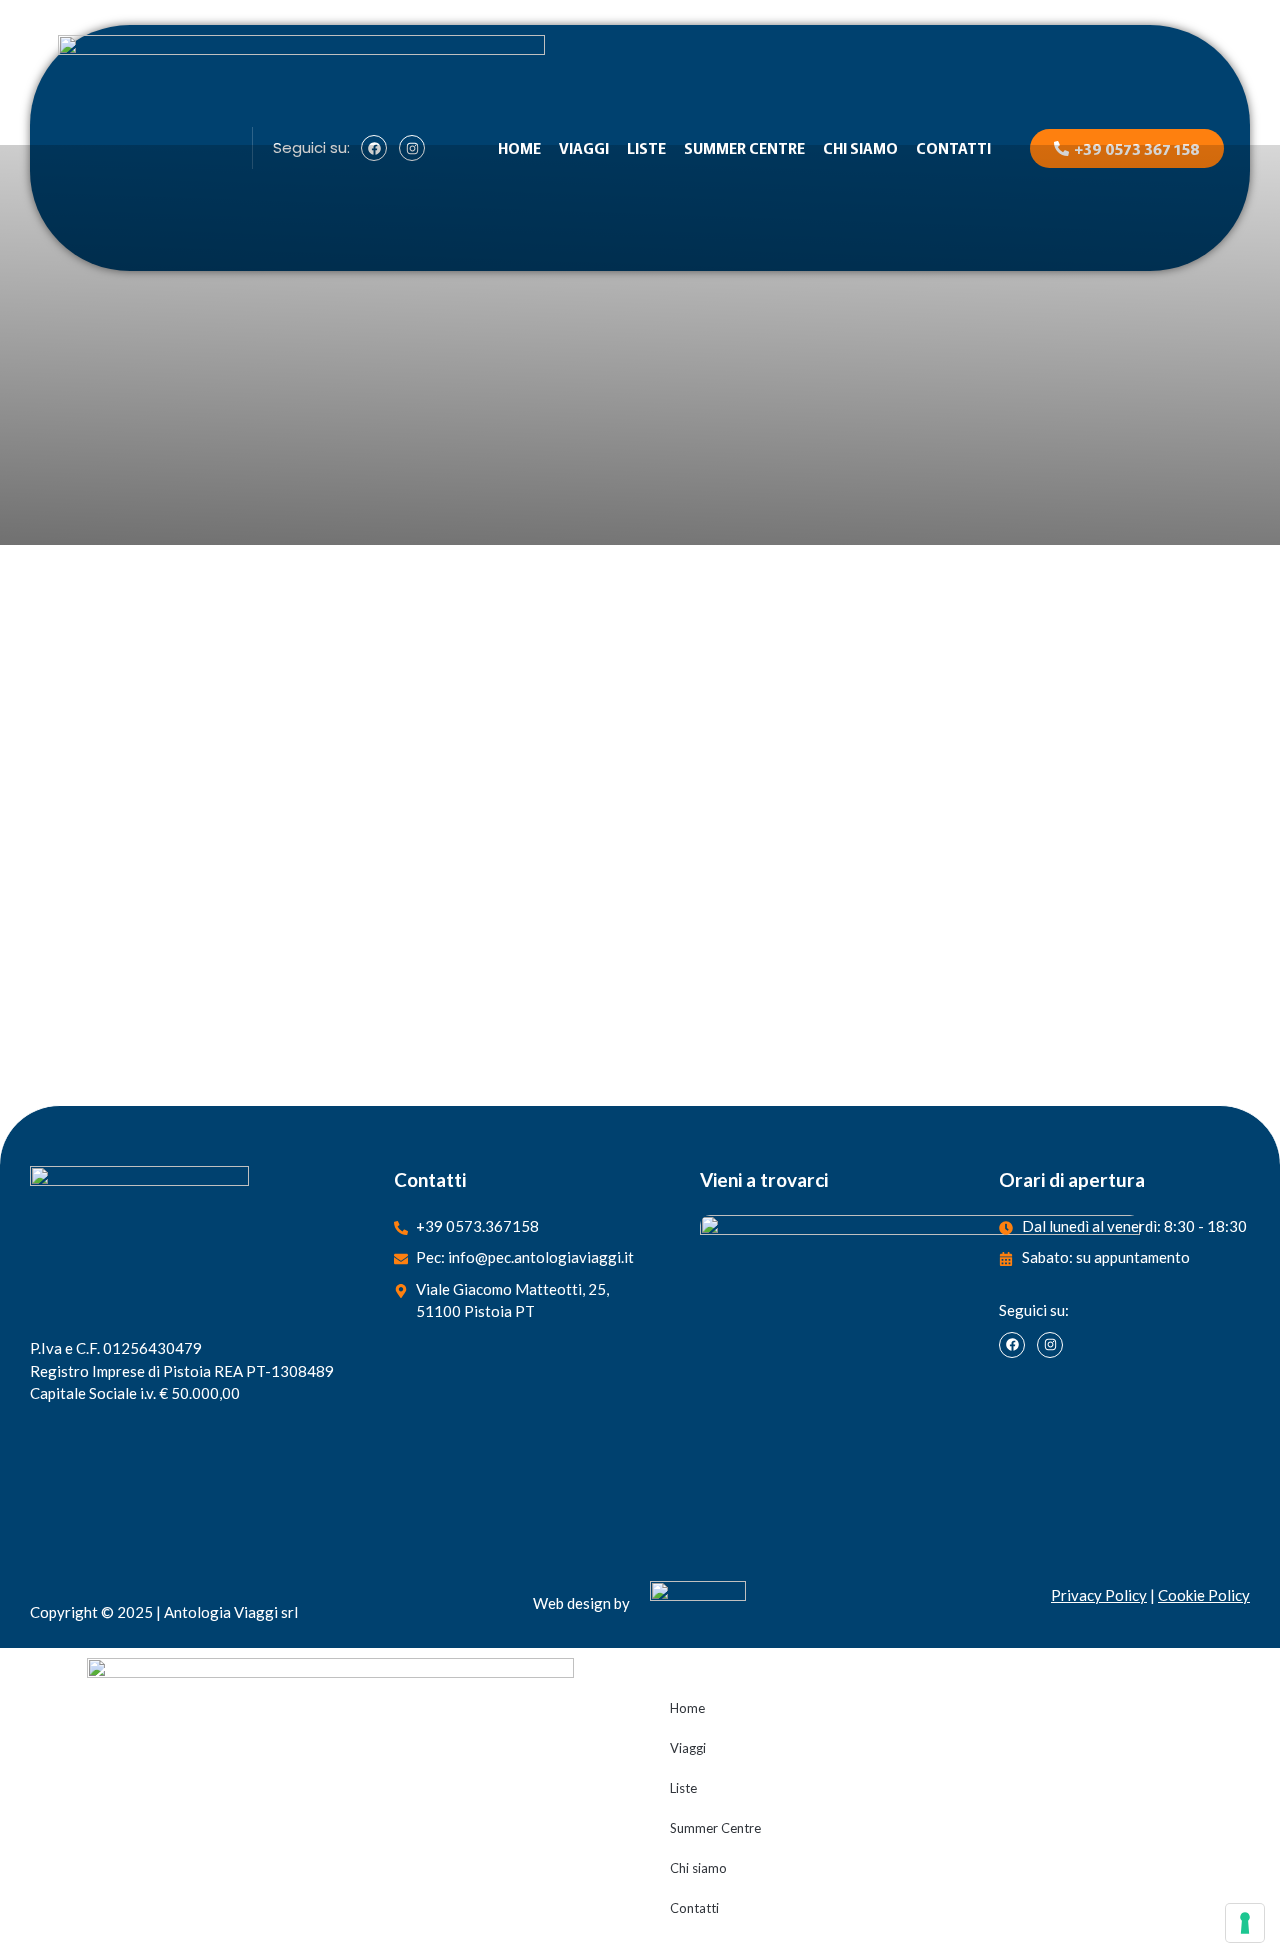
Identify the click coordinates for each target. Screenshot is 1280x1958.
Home (519, 147)
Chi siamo (860, 147)
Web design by (581, 1603)
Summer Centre (744, 147)
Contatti (953, 147)
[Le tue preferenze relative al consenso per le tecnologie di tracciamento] (1245, 1923)
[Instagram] (1050, 1345)
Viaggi (584, 147)
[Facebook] (1012, 1345)
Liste (646, 147)
